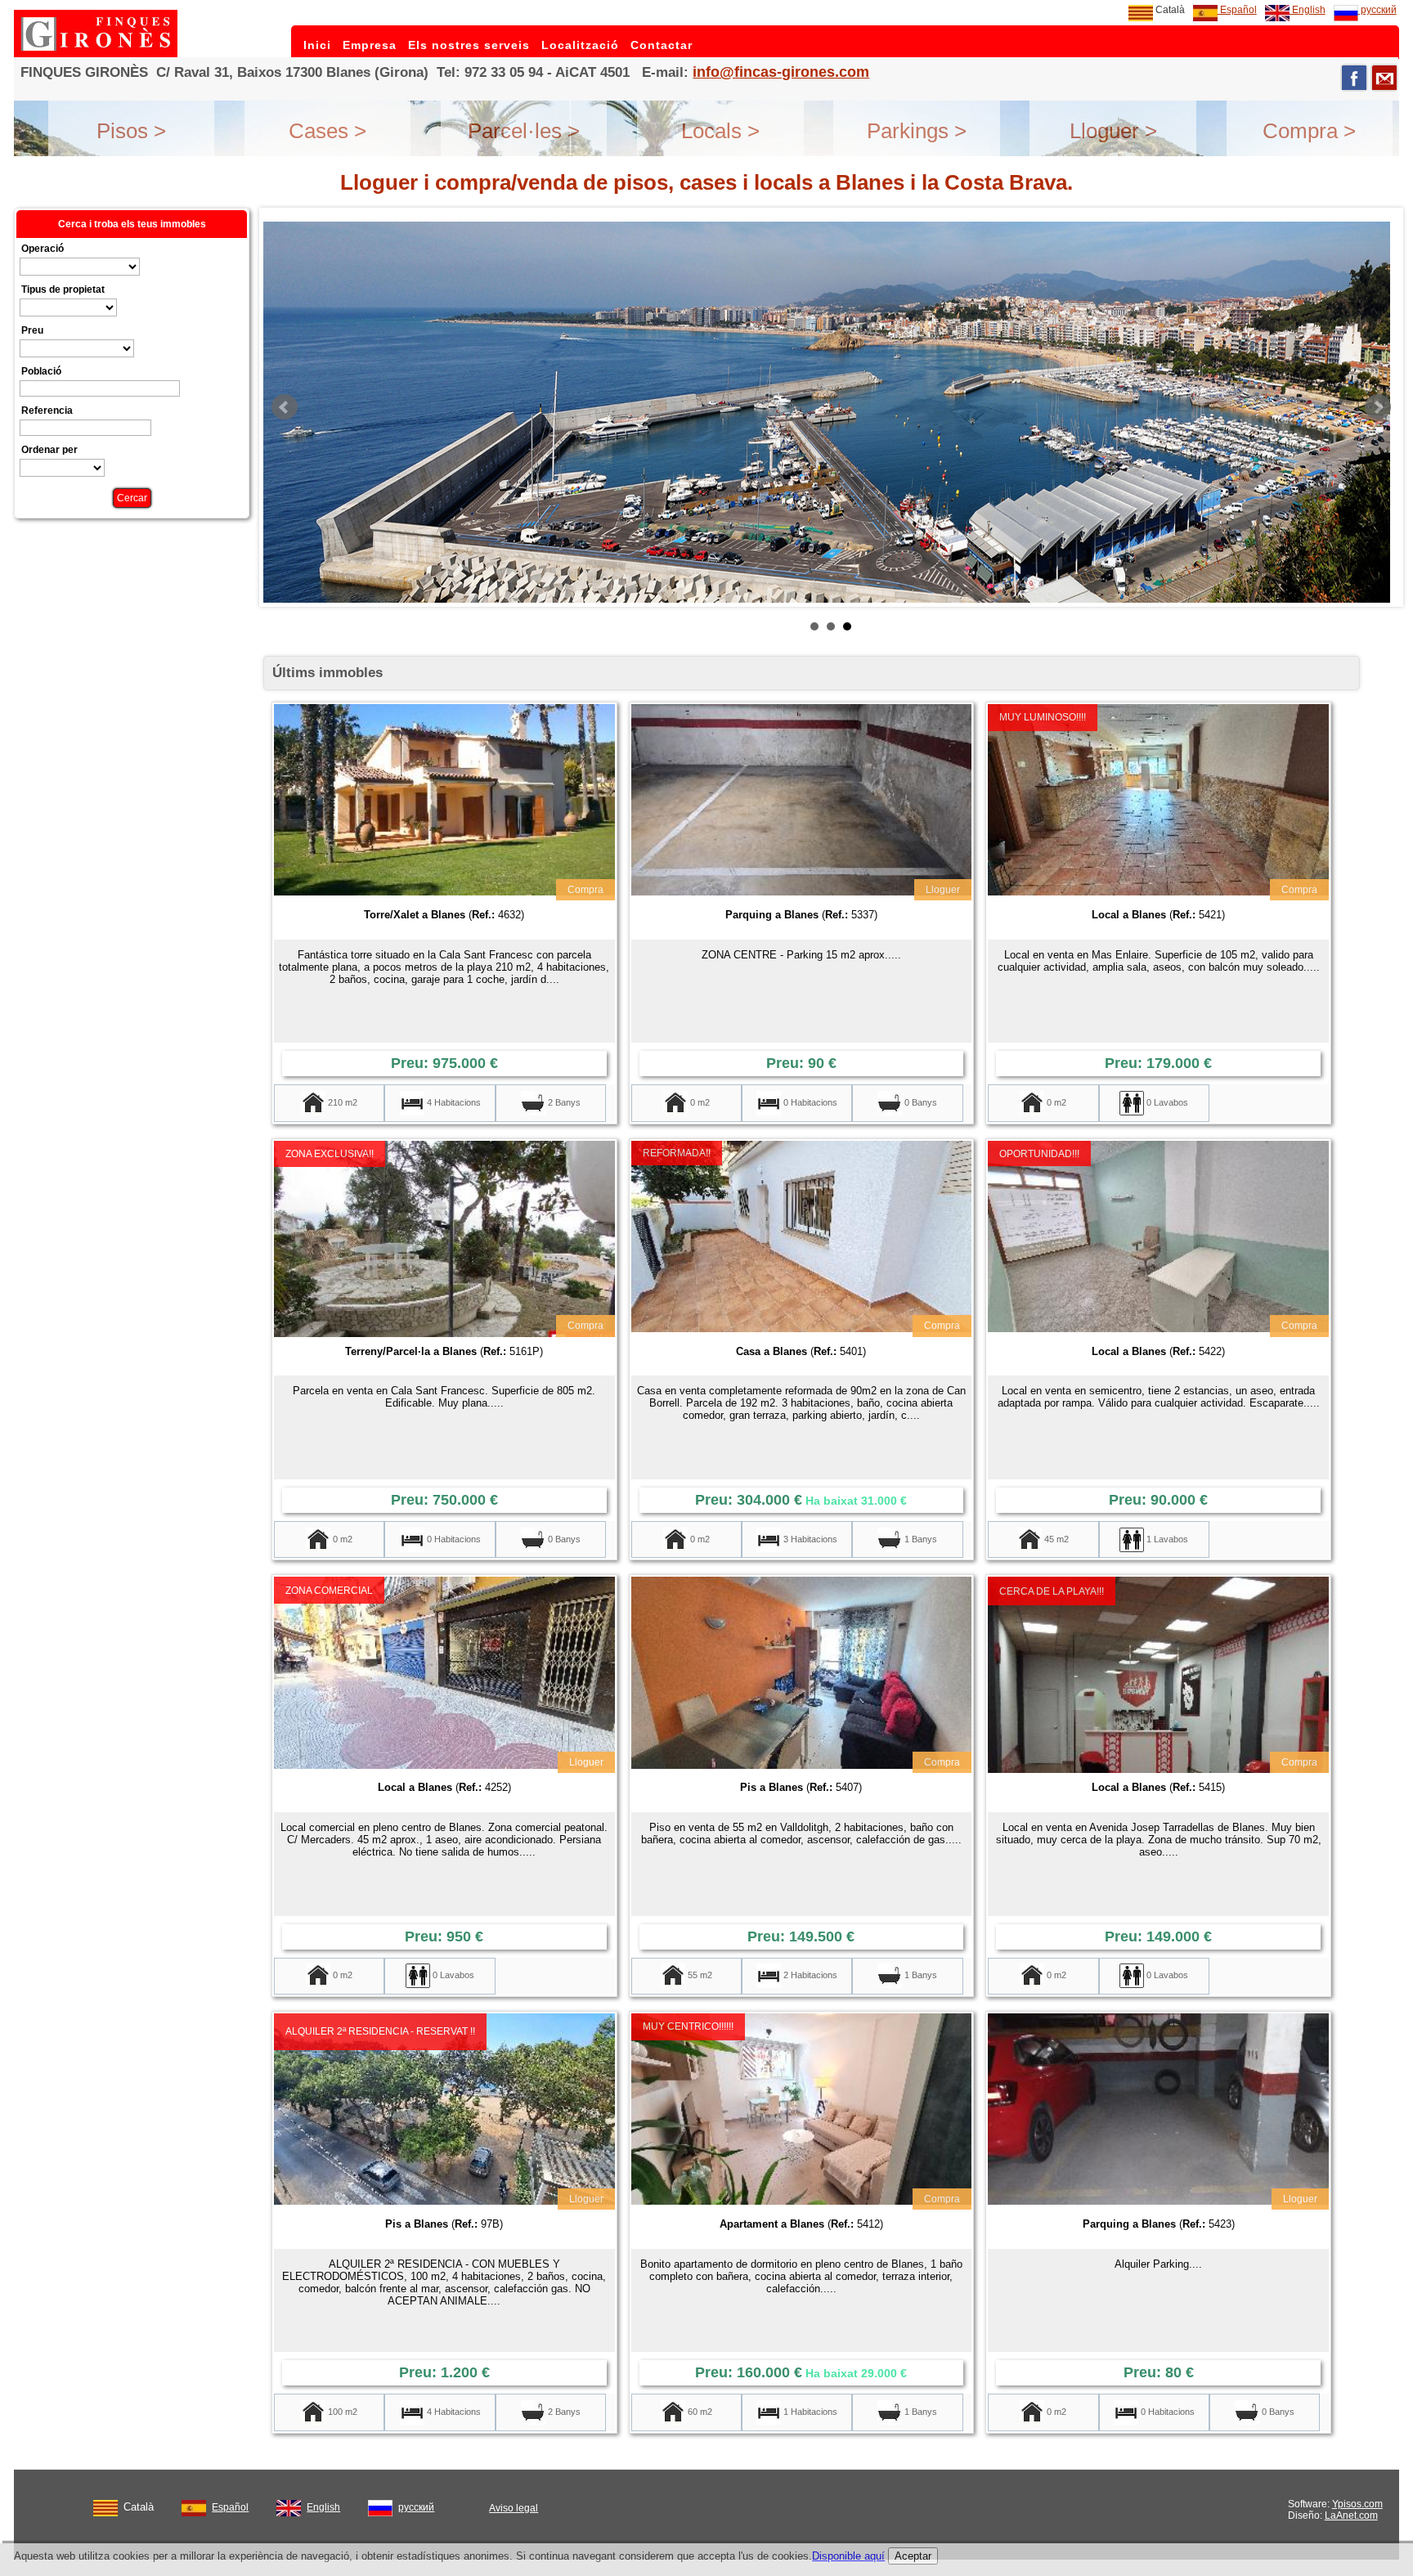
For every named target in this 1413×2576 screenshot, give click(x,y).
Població (41, 371)
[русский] (380, 2505)
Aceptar (913, 2556)
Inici (317, 45)
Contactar (662, 45)
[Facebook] (1354, 78)
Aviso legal (514, 2508)
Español (1237, 10)
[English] (289, 2505)
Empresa (370, 45)
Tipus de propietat (63, 289)
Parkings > (917, 131)
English (1308, 10)
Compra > (1309, 131)
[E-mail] (1384, 78)
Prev (285, 407)
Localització (580, 45)
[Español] (194, 2505)
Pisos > (131, 131)
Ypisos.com (1357, 2504)
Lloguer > (1113, 131)
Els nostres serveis (469, 45)
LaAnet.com (1351, 2515)
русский (1377, 10)
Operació (43, 249)
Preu (32, 330)
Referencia (47, 411)
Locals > (720, 131)
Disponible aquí (848, 2556)
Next (1378, 407)
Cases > (327, 131)
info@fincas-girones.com (781, 72)
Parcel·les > (524, 131)
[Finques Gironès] (96, 54)
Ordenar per (49, 450)
